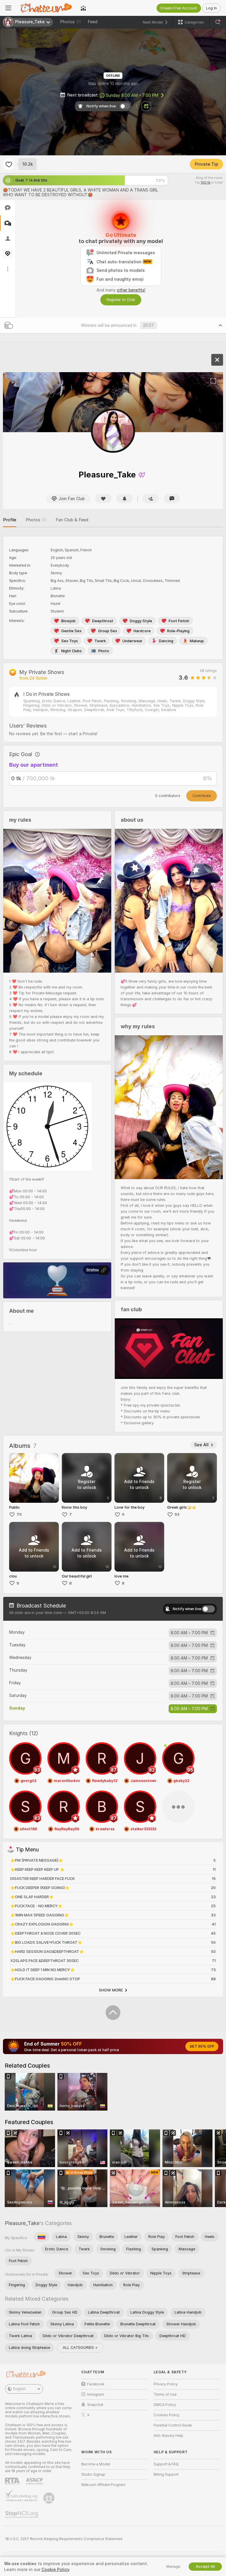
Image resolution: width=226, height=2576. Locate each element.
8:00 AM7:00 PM (189, 1633)
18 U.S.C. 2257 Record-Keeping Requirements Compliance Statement (64, 2539)
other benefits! (131, 290)
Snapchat (95, 2405)
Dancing (166, 641)
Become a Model (96, 2464)
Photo (104, 651)
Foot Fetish (179, 621)
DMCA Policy (165, 2405)
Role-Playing (178, 631)
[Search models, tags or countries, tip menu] (218, 22)
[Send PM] (172, 499)
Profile (10, 520)
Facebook (96, 2384)
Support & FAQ (166, 2464)
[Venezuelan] (41, 2237)
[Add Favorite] (9, 164)
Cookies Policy (167, 2415)
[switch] (208, 1609)
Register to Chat (121, 300)
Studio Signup (93, 2475)
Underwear (132, 641)
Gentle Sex (71, 631)
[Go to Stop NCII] (22, 2515)
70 (19, 1514)
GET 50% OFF (202, 2046)
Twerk (100, 641)
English (19, 2389)
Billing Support (166, 2475)
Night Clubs (72, 651)
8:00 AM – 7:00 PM (132, 95)
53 (177, 1514)
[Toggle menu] (8, 8)
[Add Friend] (151, 499)
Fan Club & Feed (72, 520)
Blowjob (68, 621)
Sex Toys (70, 641)
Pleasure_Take (22, 2223)
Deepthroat (103, 621)
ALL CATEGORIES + (80, 2348)
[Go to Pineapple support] (49, 2498)
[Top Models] (83, 8)
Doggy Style (141, 621)
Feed (93, 22)
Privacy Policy (166, 2384)
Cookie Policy (55, 2570)
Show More (111, 1990)
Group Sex (108, 631)
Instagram (96, 2394)
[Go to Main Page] (46, 8)
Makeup (197, 641)
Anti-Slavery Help (168, 2436)
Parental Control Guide (173, 2425)
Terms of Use (165, 2394)
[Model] (217, 360)
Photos (70, 22)
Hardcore (142, 631)
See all (201, 1445)
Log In (211, 8)
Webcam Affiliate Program (103, 2485)
